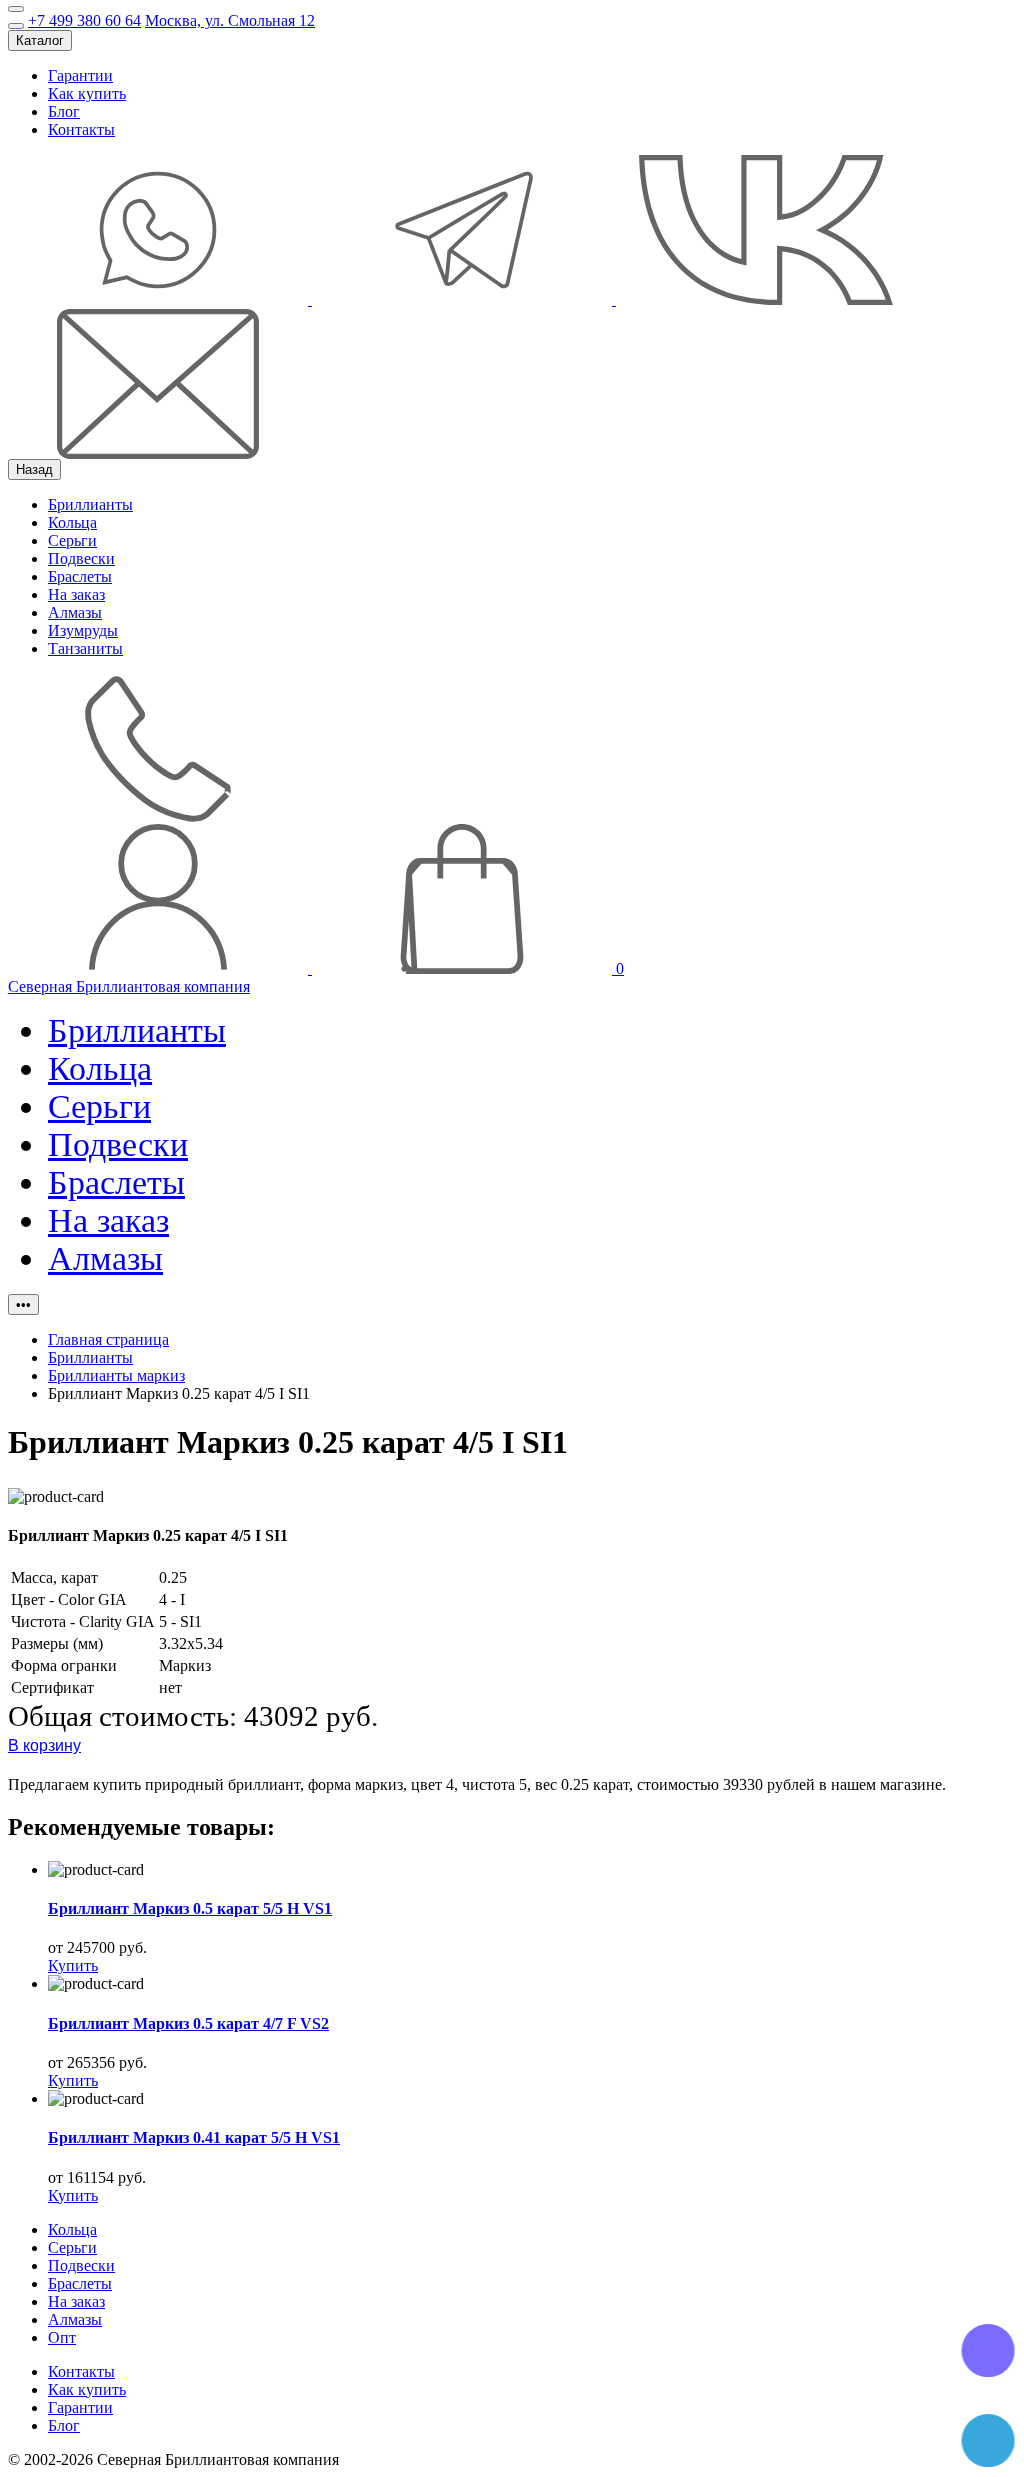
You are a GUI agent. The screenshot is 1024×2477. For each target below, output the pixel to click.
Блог (64, 111)
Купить (73, 1965)
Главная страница (108, 1339)
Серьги (72, 540)
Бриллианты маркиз (116, 1375)
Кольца (72, 522)
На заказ (76, 594)
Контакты (81, 129)
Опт (62, 2337)
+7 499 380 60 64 (84, 20)
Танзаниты (85, 648)
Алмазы (75, 612)
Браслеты (80, 576)
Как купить (87, 93)
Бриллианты (90, 504)
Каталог (40, 40)
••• (23, 1304)
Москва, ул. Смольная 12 (230, 20)
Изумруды (83, 630)
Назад (34, 469)
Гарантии (80, 75)
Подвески (81, 558)
